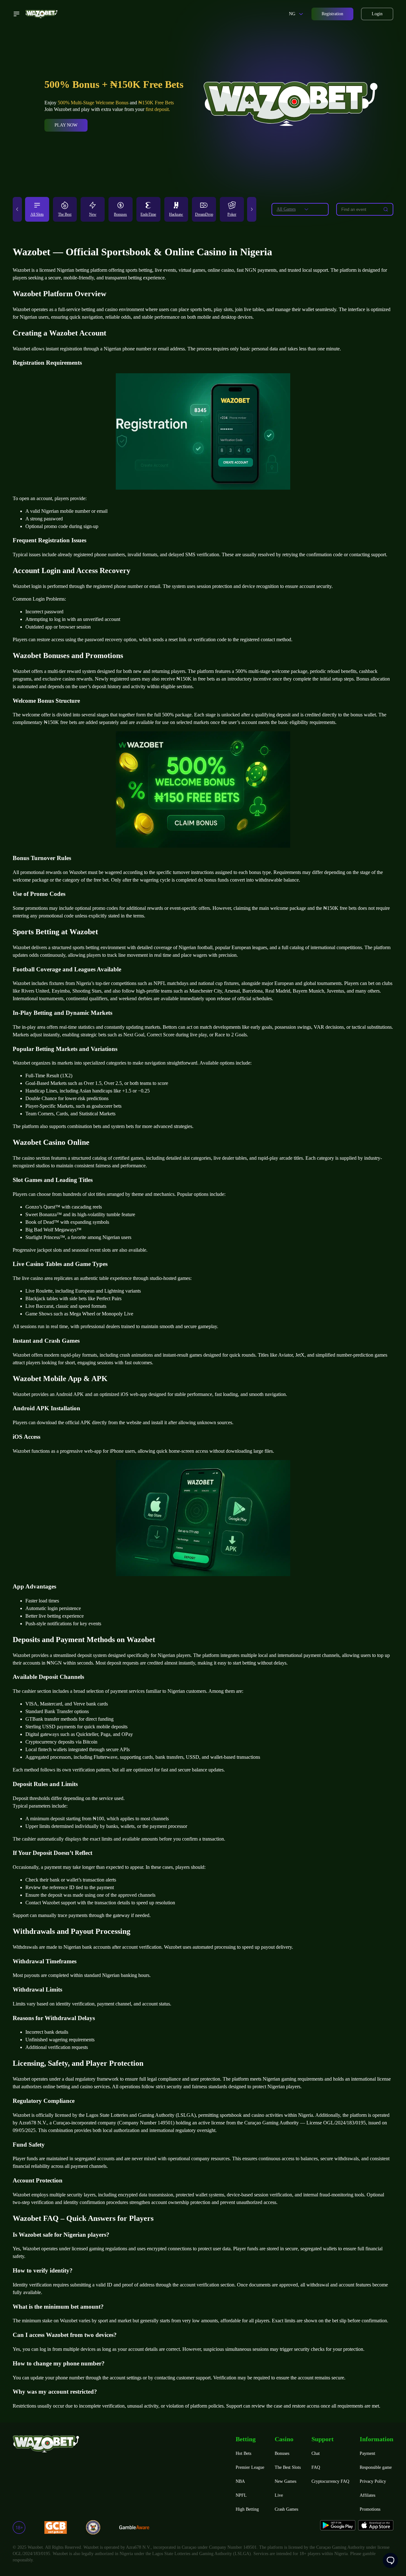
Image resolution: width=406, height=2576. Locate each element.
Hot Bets (243, 2453)
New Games (285, 2481)
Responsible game (376, 2467)
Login (377, 14)
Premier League (250, 2467)
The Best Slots (288, 2467)
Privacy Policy (373, 2481)
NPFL (241, 2495)
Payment (367, 2453)
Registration (332, 14)
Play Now (66, 125)
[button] (17, 209)
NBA (240, 2481)
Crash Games (286, 2509)
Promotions (370, 2509)
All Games (286, 209)
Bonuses (282, 2453)
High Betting (247, 2509)
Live (279, 2495)
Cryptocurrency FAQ (330, 2481)
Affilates (367, 2495)
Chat (316, 2453)
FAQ (316, 2467)
